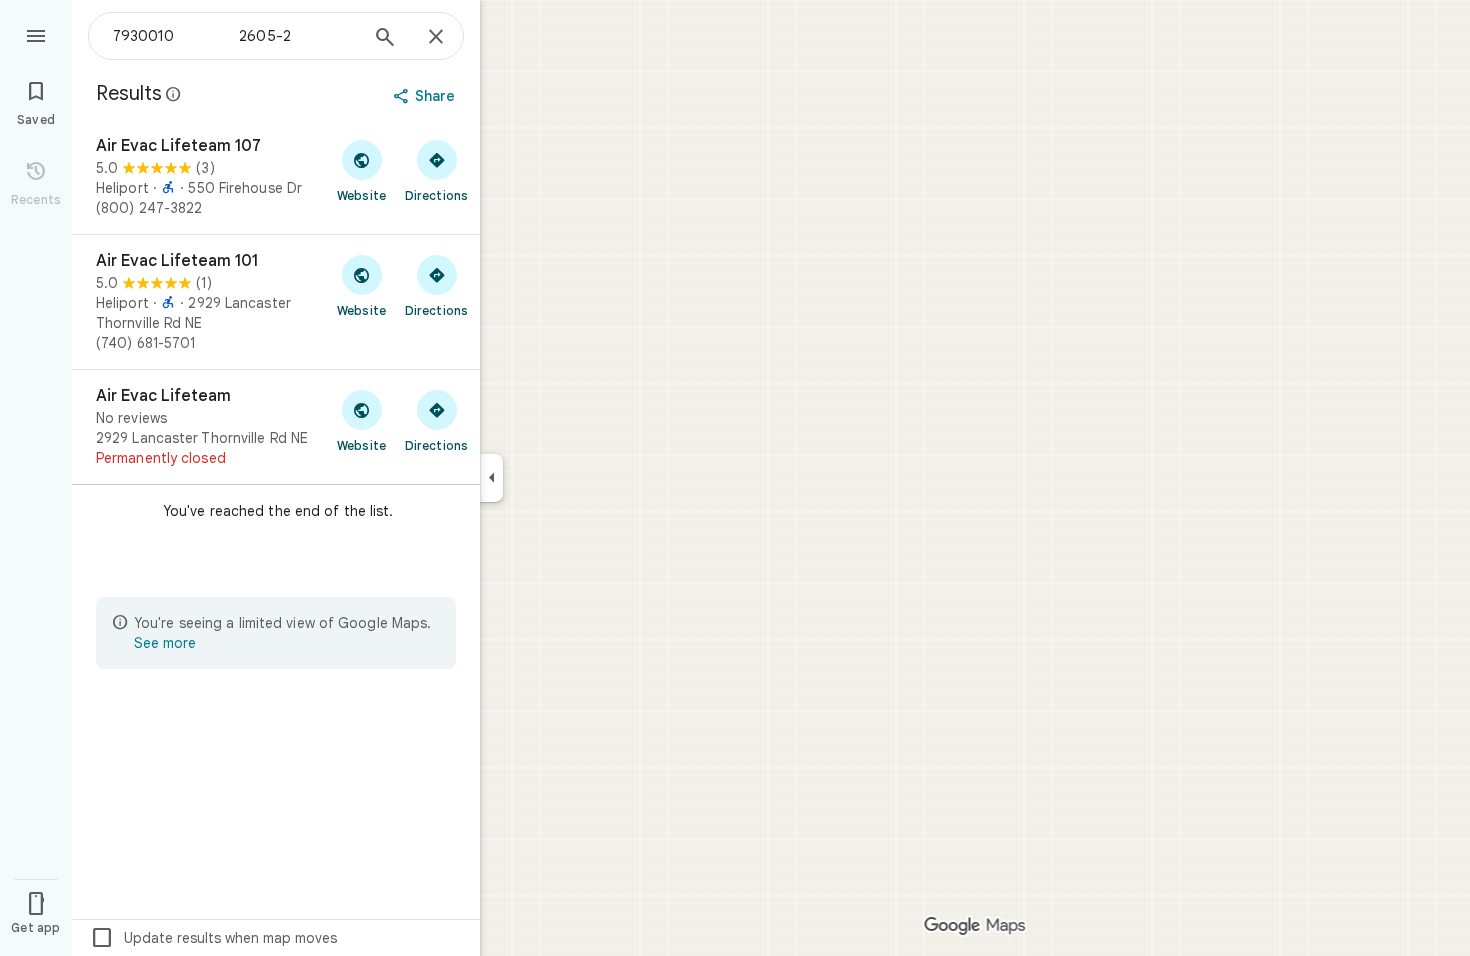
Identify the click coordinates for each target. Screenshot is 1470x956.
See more (165, 643)
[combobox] (235, 36)
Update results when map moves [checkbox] (213, 938)
